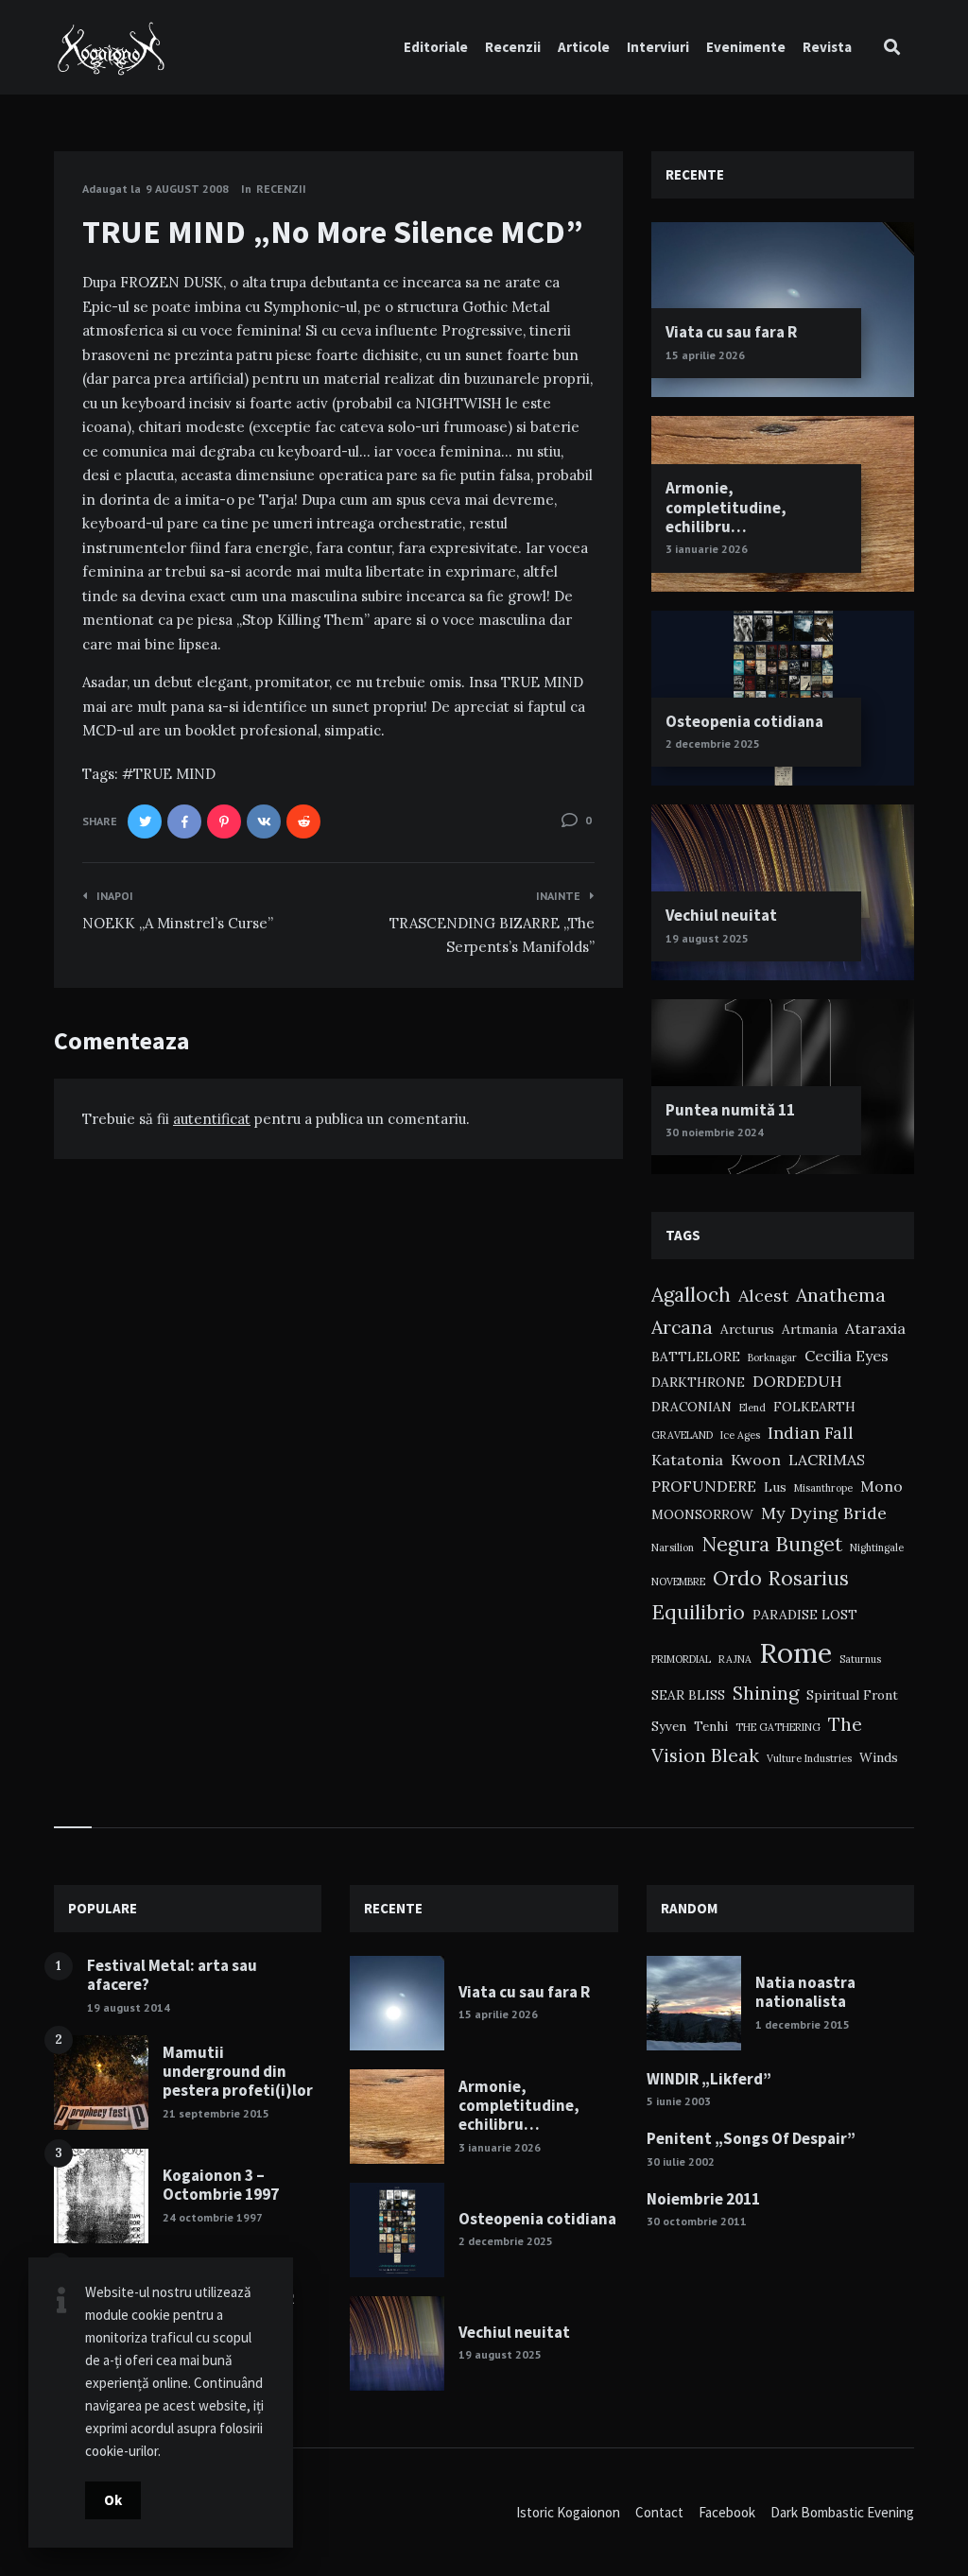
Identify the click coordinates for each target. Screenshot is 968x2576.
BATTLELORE (696, 1357)
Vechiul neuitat (721, 915)
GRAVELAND (682, 1435)
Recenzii (513, 47)
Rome (795, 1652)
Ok (113, 2500)
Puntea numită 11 (730, 1110)
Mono (882, 1486)
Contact (659, 2512)
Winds (879, 1757)
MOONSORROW (702, 1514)
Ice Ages (740, 1435)
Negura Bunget (772, 1544)
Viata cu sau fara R (731, 332)
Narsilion (673, 1547)
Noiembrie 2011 (703, 2199)
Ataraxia (875, 1328)
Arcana (682, 1327)
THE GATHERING (778, 1727)
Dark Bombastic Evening (842, 2512)
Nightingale (877, 1547)
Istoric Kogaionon (568, 2512)
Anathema (841, 1295)
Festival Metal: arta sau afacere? (172, 1975)
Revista (827, 47)
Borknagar (772, 1357)
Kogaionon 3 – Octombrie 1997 (221, 2185)
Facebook (727, 2512)
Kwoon (756, 1460)
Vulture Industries (809, 1758)
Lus (775, 1487)
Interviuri (658, 47)
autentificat (212, 1119)
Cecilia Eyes (847, 1356)
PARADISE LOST (805, 1615)
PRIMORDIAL (681, 1659)
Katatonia (687, 1460)
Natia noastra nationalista (805, 1992)
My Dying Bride (824, 1513)
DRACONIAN (691, 1407)
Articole (584, 47)
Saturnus (860, 1659)
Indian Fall (811, 1433)
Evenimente (746, 47)
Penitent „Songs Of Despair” (751, 2138)
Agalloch (691, 1295)
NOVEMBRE (678, 1582)
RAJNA (735, 1659)
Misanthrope (823, 1488)
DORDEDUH (797, 1381)
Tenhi (711, 1726)
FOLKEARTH (814, 1407)
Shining (766, 1693)
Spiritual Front (852, 1695)
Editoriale (436, 47)
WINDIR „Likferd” (709, 2079)
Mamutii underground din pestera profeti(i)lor (238, 2072)
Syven (669, 1726)
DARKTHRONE (698, 1382)
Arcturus (747, 1329)
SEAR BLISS (688, 1695)
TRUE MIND (174, 774)
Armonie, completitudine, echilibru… (726, 507)
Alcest (763, 1296)
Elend (752, 1408)
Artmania (810, 1329)
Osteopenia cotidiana (744, 721)
